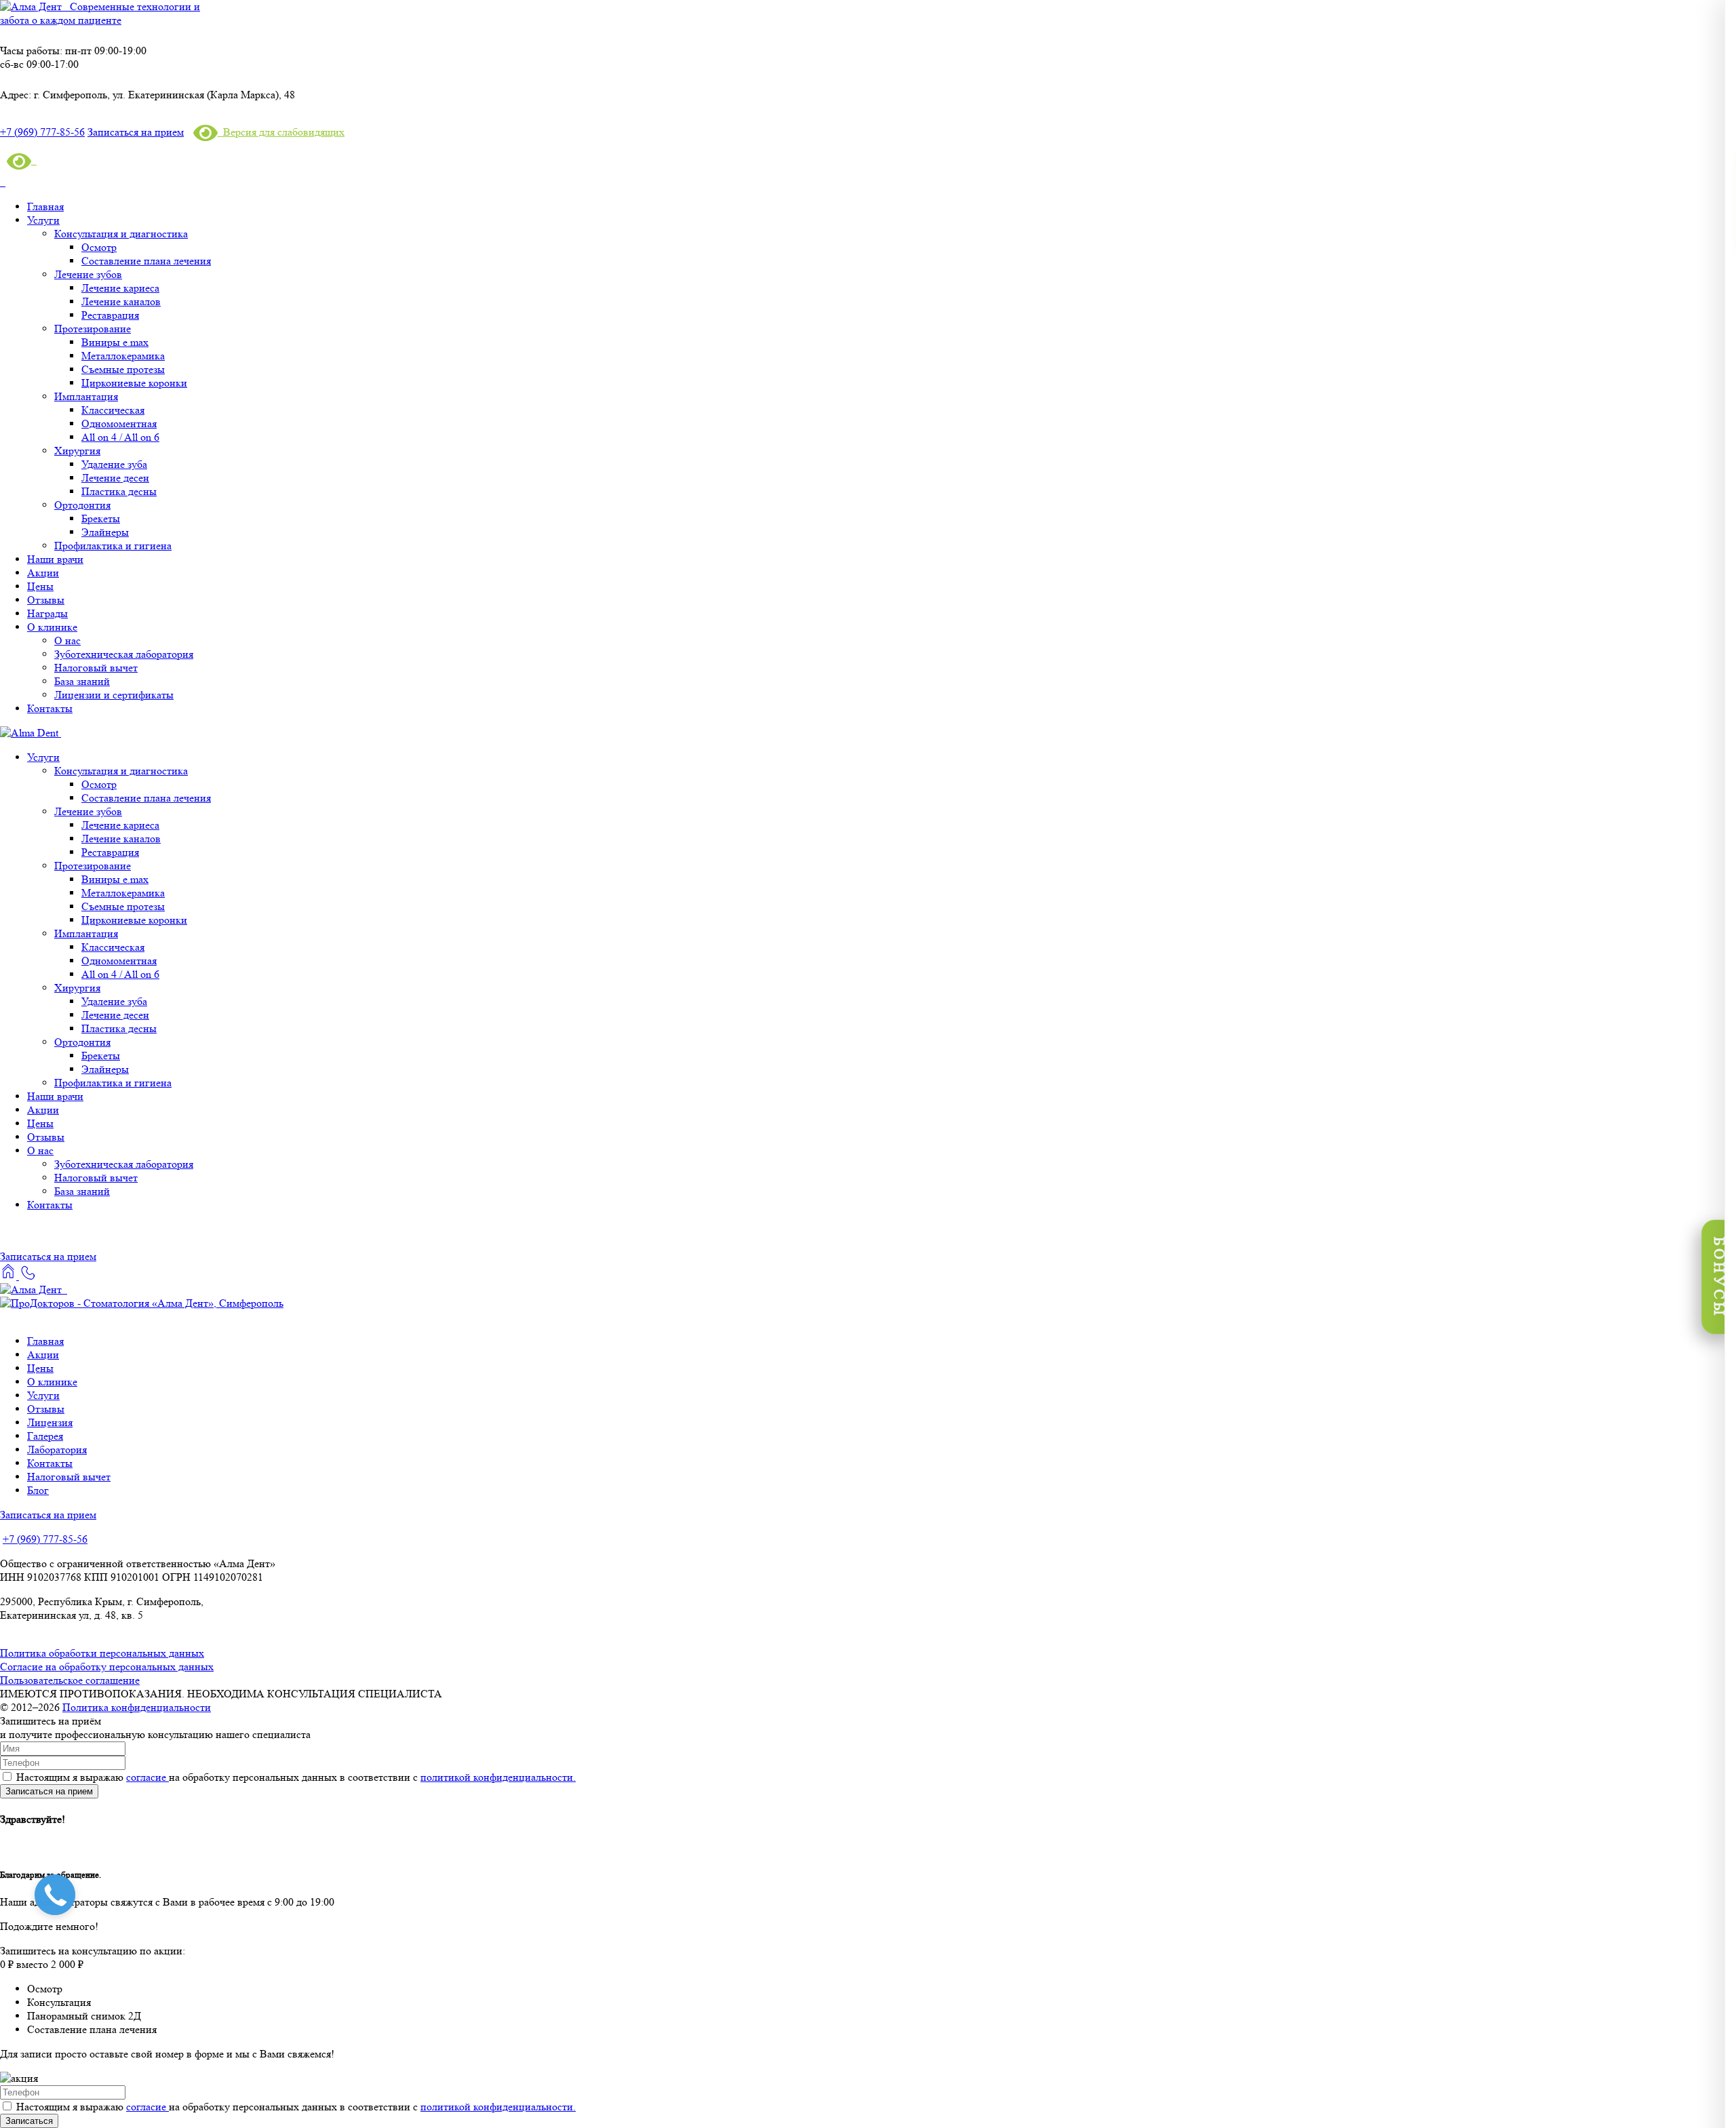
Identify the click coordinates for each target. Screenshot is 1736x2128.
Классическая (113, 410)
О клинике (52, 627)
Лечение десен (115, 478)
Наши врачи (55, 559)
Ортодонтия (82, 505)
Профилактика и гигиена (113, 546)
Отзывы (46, 600)
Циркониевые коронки (134, 383)
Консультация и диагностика (121, 234)
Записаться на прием (136, 132)
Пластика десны (119, 491)
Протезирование (93, 329)
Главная (45, 206)
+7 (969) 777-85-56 (45, 1539)
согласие (147, 1777)
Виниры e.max (115, 342)
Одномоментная (119, 423)
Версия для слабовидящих (281, 132)
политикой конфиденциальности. (498, 1777)
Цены (40, 586)
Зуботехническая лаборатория (124, 654)
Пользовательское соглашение (70, 1680)
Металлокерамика (123, 356)
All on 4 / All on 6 (120, 437)
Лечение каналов (121, 301)
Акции (43, 573)
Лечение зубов (88, 274)
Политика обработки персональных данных (102, 1653)
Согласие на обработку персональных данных (107, 1667)
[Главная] (9, 1276)
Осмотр (99, 247)
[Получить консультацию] (27, 1276)
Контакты (50, 708)
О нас (67, 641)
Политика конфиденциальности (137, 1707)
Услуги (43, 220)
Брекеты (101, 518)
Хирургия (77, 451)
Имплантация (86, 396)
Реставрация (110, 315)
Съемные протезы (123, 369)
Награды (47, 613)
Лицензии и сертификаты (114, 695)
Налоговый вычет (96, 668)
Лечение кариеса (120, 288)
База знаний (82, 681)
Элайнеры (105, 532)
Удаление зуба (114, 464)
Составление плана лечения (146, 261)
